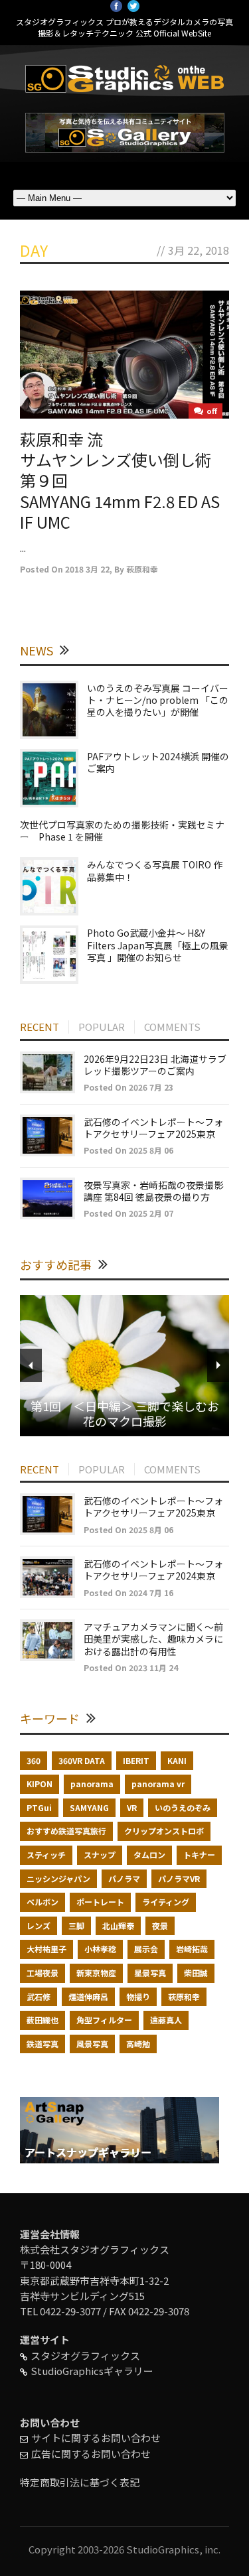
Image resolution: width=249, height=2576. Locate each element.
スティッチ (46, 1855)
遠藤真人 (166, 2020)
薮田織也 (42, 2020)
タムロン (149, 1855)
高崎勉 (138, 2044)
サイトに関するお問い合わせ (96, 2438)
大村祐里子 (46, 1949)
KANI (177, 1760)
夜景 (160, 1926)
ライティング (166, 1902)
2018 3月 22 (87, 569)
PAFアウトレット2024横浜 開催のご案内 (158, 762)
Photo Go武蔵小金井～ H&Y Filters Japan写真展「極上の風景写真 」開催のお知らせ (158, 945)
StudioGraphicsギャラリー (92, 2371)
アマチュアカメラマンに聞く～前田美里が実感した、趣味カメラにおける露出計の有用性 (153, 1639)
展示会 (146, 1949)
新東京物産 (96, 1973)
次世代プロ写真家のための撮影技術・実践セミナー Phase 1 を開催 (122, 831)
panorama (92, 1784)
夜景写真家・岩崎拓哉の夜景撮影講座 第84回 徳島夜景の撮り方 (153, 1191)
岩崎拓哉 (192, 1949)
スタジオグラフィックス (85, 2355)
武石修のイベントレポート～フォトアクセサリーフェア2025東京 (153, 1128)
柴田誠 (196, 1973)
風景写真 (92, 2044)
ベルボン (42, 1902)
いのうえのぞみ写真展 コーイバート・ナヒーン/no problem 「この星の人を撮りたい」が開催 (158, 700)
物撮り (138, 1997)
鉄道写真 (42, 2044)
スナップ (100, 1855)
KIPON (40, 1784)
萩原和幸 (142, 569)
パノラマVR (179, 1878)
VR (132, 1807)
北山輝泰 (118, 1926)
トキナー (199, 1855)
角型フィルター (104, 2020)
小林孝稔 (100, 1949)
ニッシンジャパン (58, 1878)
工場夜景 (42, 1973)
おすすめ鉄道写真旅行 (66, 1831)
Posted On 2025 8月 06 (128, 1150)
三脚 (76, 1926)
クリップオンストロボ (164, 1831)
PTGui (39, 1807)
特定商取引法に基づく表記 (80, 2482)
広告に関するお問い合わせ (91, 2454)
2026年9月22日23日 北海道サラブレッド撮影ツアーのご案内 (155, 1065)
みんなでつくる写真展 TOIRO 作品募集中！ (155, 870)
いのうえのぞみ (183, 1807)
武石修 (39, 1997)
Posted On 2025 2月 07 (128, 1213)
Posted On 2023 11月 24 (131, 1667)
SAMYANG (89, 1807)
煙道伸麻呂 (88, 1997)
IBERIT (136, 1760)
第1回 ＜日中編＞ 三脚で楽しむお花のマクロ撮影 (125, 1413)
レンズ (39, 1926)
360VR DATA (82, 1760)
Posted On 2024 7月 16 (128, 1593)
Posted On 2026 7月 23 (128, 1087)
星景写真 (150, 1973)
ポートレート (100, 1902)
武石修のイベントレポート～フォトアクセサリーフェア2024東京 (153, 1570)
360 (34, 1760)
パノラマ (124, 1878)
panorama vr (158, 1784)
